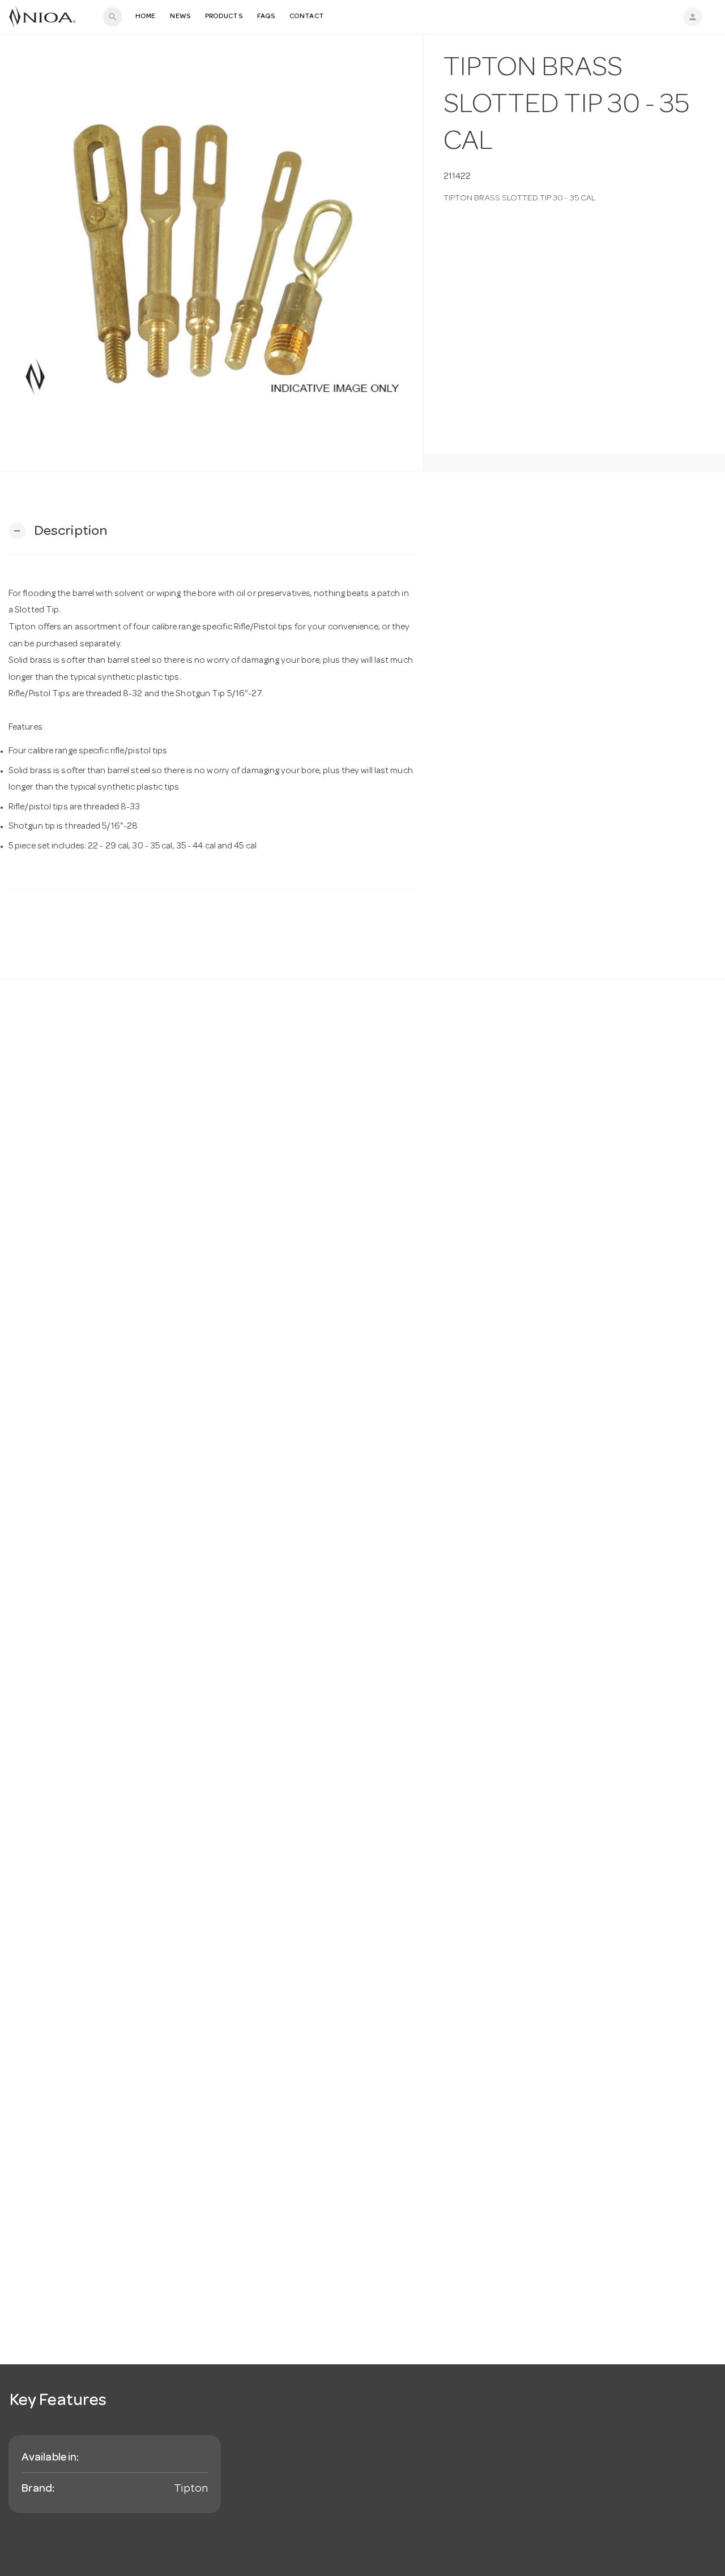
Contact (307, 17)
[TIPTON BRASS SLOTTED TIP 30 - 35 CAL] (212, 253)
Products (224, 17)
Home (145, 17)
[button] (58, 531)
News (180, 17)
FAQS (266, 17)
